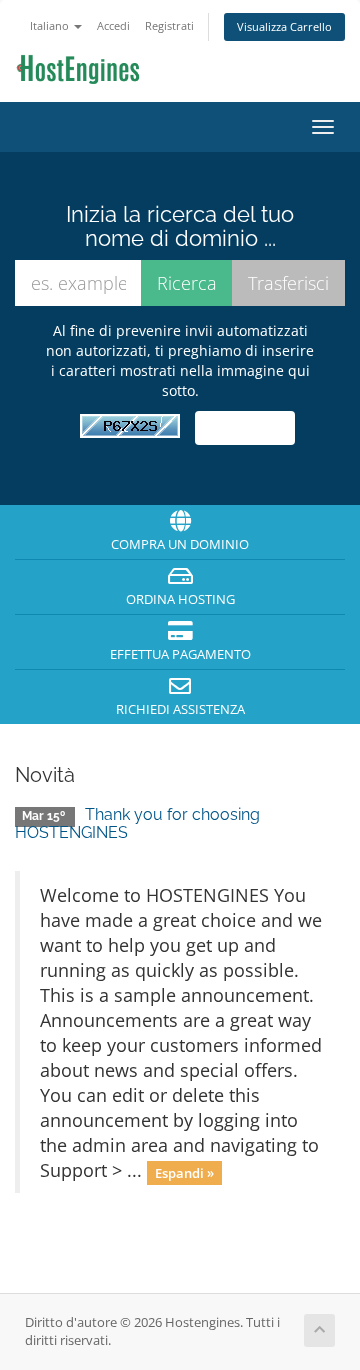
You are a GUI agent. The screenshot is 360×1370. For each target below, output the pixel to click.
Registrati (169, 25)
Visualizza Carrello (284, 26)
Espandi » (184, 1172)
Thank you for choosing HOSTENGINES (137, 823)
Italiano (51, 25)
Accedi (113, 25)
